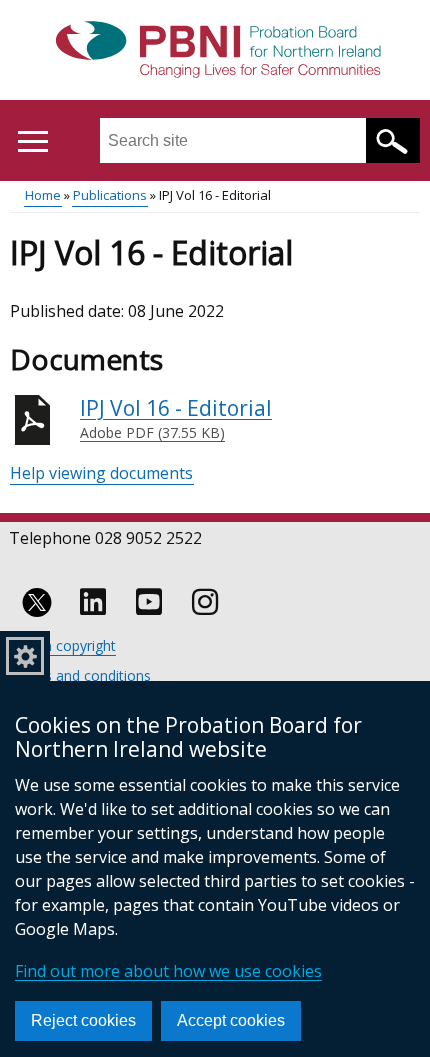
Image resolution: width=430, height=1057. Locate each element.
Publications (110, 195)
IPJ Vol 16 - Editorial (176, 418)
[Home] (215, 51)
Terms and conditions (80, 675)
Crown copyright (63, 645)
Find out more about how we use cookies (168, 971)
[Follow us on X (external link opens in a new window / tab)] (37, 602)
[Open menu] (32, 141)
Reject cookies (83, 1020)
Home (43, 195)
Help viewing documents (101, 473)
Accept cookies (231, 1020)
